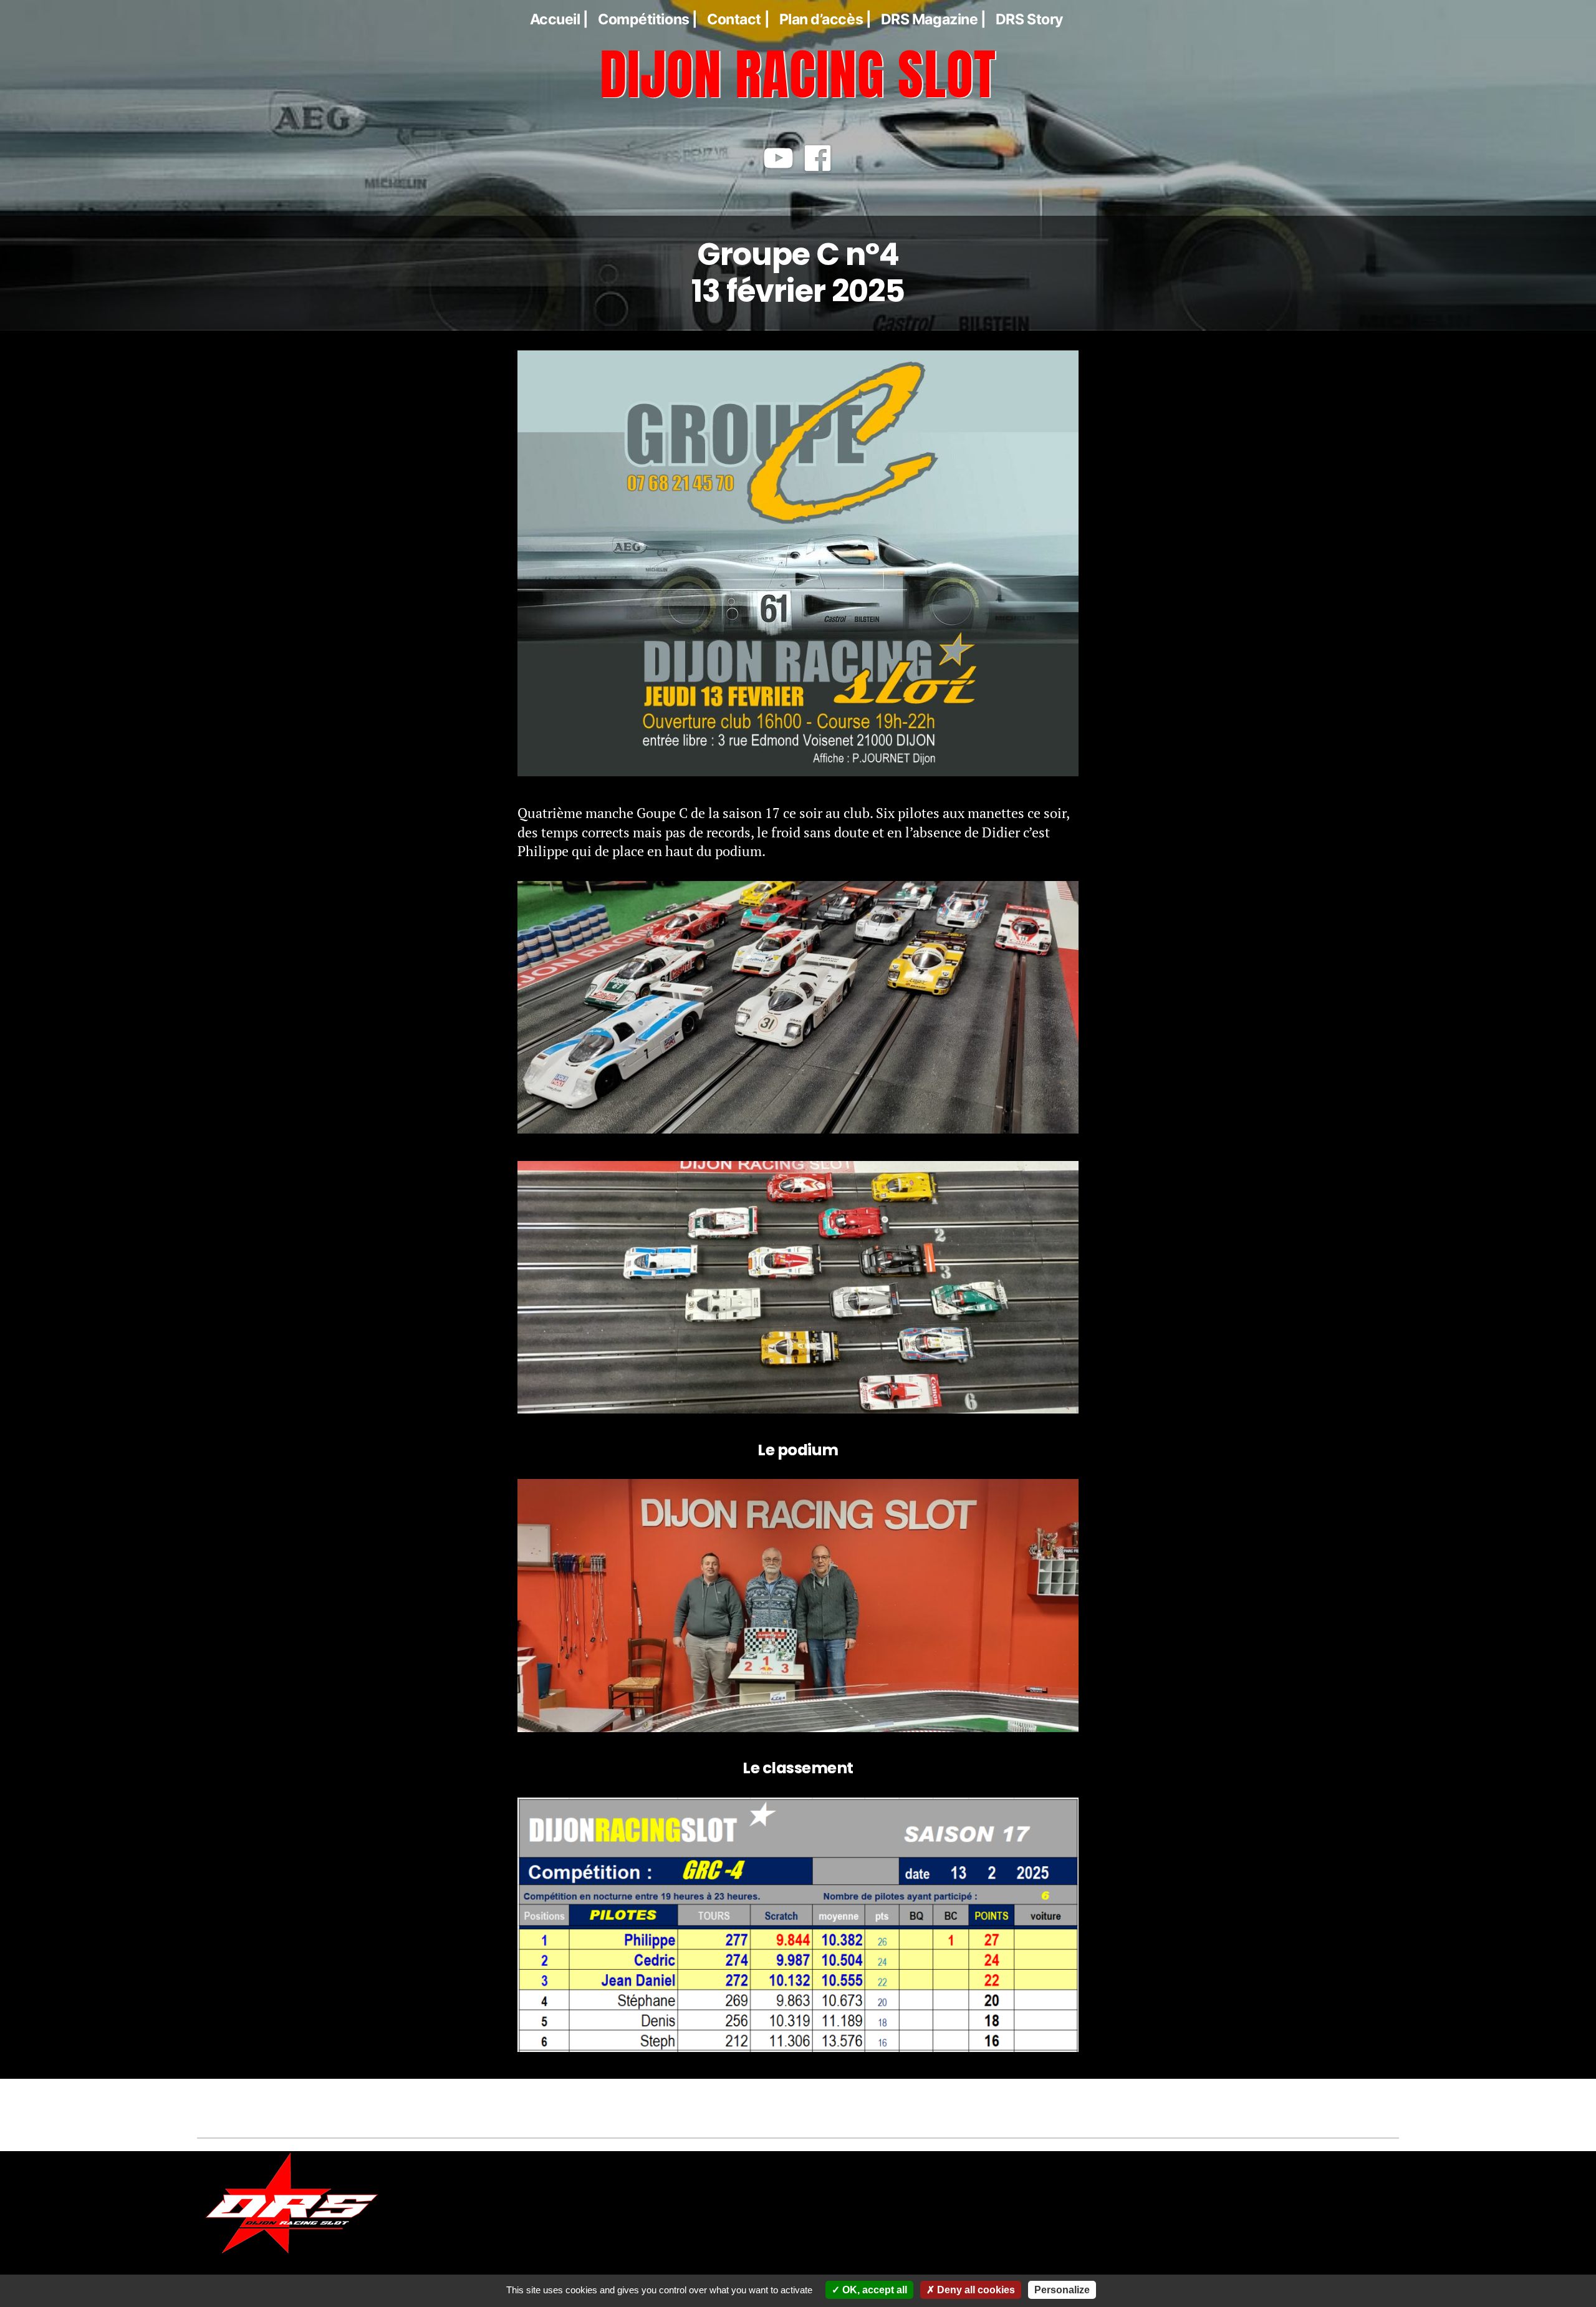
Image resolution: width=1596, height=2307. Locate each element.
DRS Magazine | (934, 19)
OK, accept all (873, 2290)
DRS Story (1030, 19)
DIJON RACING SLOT (798, 74)
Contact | (738, 19)
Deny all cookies (975, 2290)
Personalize (1062, 2290)
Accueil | (559, 19)
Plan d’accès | (825, 19)
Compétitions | (648, 19)
